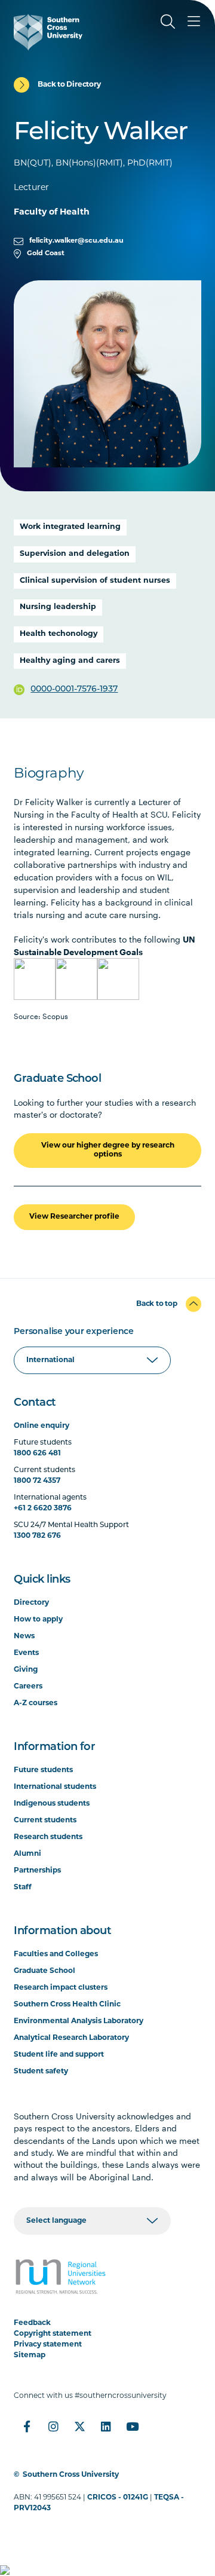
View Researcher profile (74, 1217)
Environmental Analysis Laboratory (79, 2021)
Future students (43, 1770)
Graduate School (44, 1971)
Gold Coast (46, 254)
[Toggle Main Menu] (194, 22)
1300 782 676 (37, 1536)
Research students (48, 1837)
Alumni (27, 1854)
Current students (45, 1821)
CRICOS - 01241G (118, 2498)
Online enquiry (42, 1426)
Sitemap (30, 2355)
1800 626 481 (37, 1454)
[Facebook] (27, 2427)
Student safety (41, 2072)
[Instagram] (53, 2427)
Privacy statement (48, 2345)
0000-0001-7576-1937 (74, 689)
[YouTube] (132, 2427)
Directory (31, 1603)
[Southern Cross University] (48, 32)
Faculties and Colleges (56, 1954)
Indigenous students (52, 1804)
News (24, 1636)
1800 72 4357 (37, 1481)
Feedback (32, 2323)
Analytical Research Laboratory (71, 2038)
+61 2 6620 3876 (43, 1509)
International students (55, 1787)
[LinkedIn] (106, 2427)
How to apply (38, 1620)
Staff (23, 1887)
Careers (28, 1687)
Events (26, 1653)
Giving (26, 1670)
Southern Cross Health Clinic (67, 2005)
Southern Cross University (71, 2475)
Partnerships (37, 1871)
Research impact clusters (61, 1988)
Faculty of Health (52, 212)
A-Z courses (36, 1703)
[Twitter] (79, 2427)
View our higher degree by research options (108, 1150)
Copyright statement (53, 2334)
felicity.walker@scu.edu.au (76, 241)
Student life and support (59, 2055)
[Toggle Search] (168, 22)
